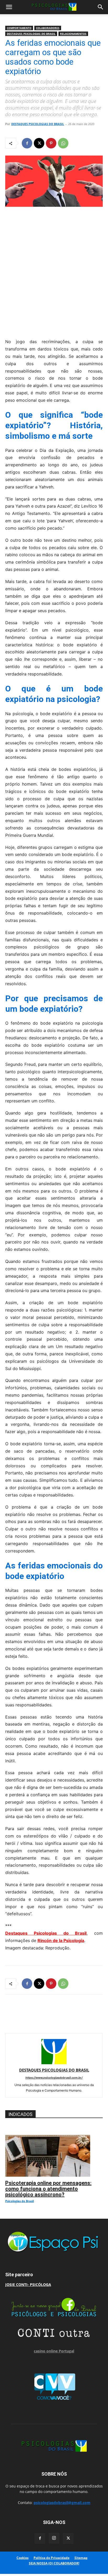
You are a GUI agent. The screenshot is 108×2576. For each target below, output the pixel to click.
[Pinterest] (51, 143)
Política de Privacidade (52, 2558)
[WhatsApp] (63, 143)
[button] (9, 7)
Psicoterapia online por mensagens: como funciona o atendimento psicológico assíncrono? (48, 2189)
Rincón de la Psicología (61, 1940)
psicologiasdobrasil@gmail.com (62, 2503)
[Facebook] (27, 143)
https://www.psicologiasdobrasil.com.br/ (54, 2078)
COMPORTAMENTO (19, 28)
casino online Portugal (54, 2351)
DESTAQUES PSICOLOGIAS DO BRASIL (31, 34)
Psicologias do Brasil (20, 2201)
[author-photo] (54, 2063)
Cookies (23, 2558)
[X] (39, 143)
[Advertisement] (54, 271)
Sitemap (81, 2558)
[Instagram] (54, 2538)
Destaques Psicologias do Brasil (46, 1933)
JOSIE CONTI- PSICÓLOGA (28, 2285)
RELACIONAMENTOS (73, 34)
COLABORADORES (48, 28)
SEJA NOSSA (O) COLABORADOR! (54, 2563)
